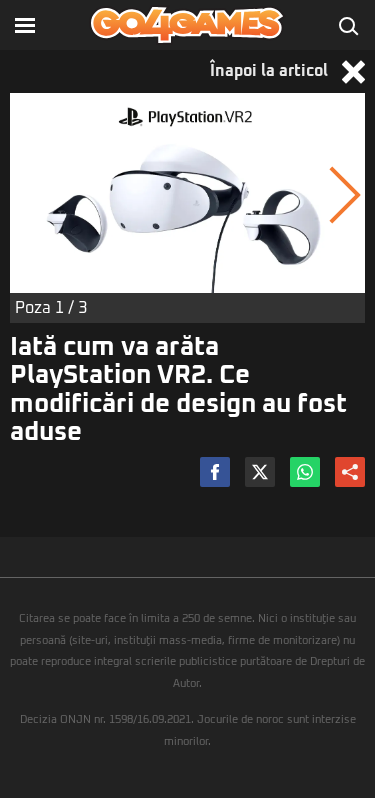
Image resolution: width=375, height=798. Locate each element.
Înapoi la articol (271, 71)
